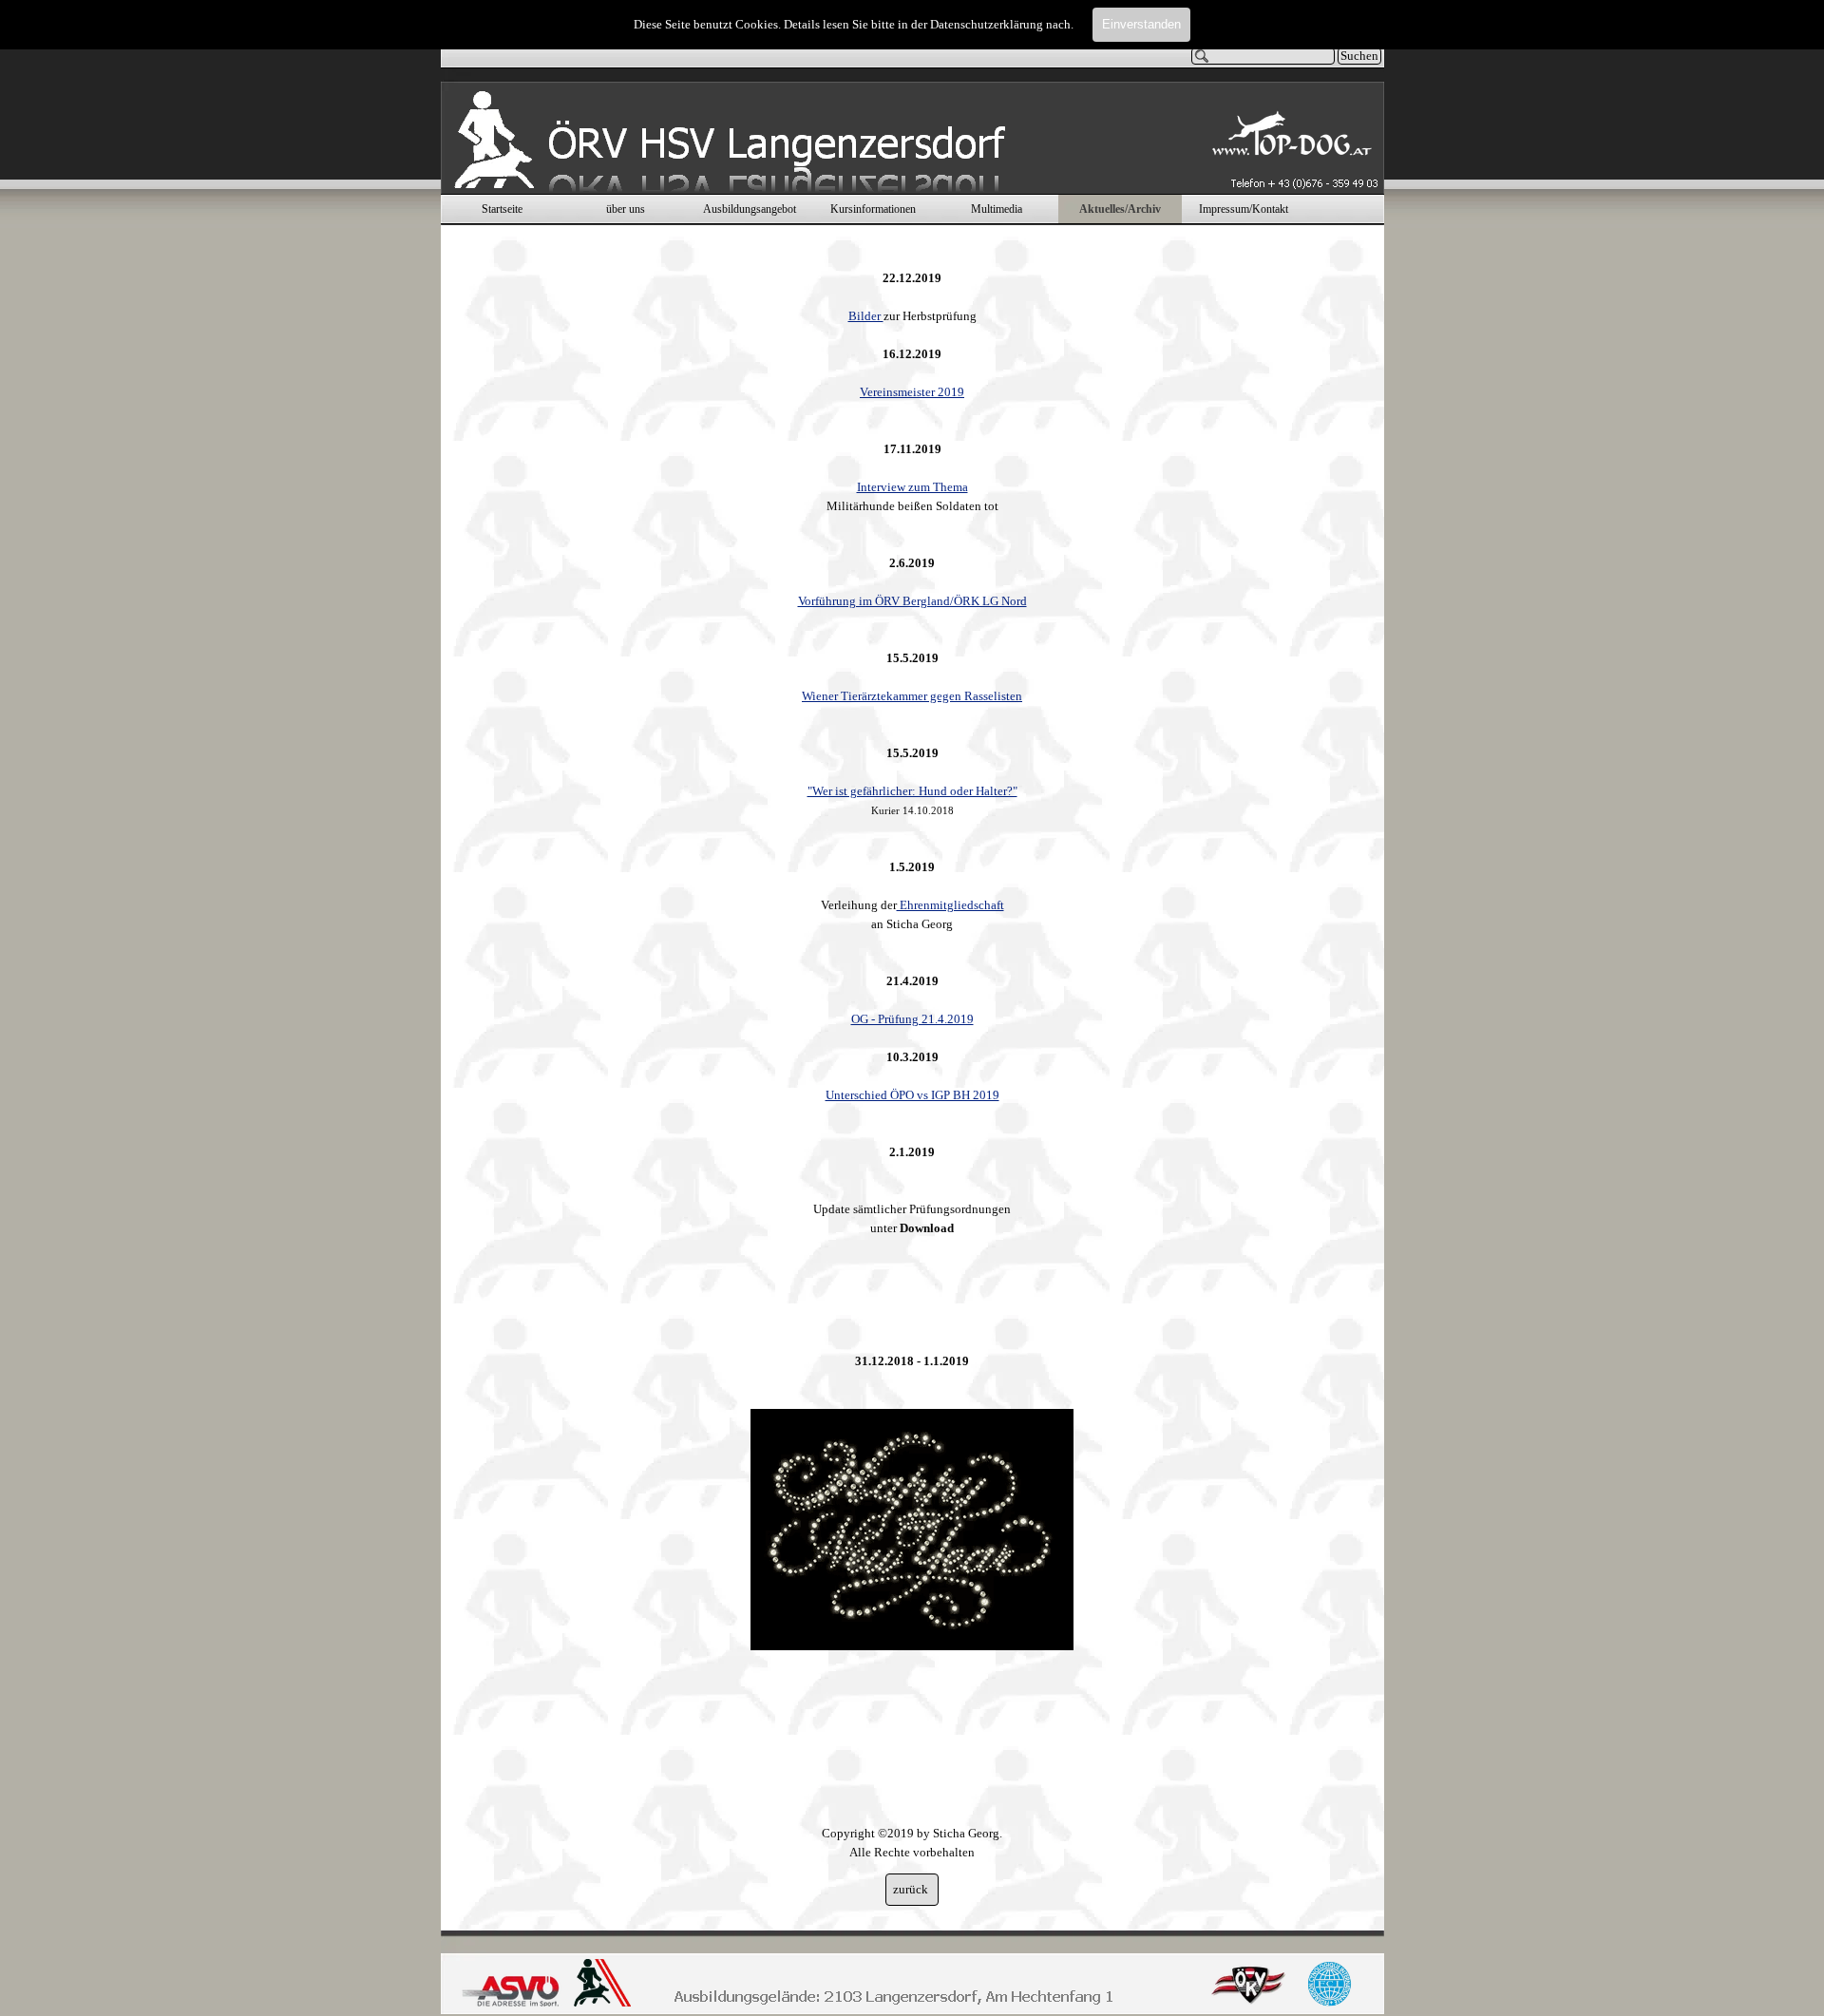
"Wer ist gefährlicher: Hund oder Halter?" (912, 791)
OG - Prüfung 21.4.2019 (912, 1019)
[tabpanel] (912, 1056)
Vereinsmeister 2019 (912, 392)
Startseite (502, 209)
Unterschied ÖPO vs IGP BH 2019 (912, 1095)
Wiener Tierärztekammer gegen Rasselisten (912, 696)
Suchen (1359, 56)
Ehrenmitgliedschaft (950, 905)
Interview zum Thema (912, 487)
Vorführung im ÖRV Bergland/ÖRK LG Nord (912, 601)
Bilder (866, 316)
